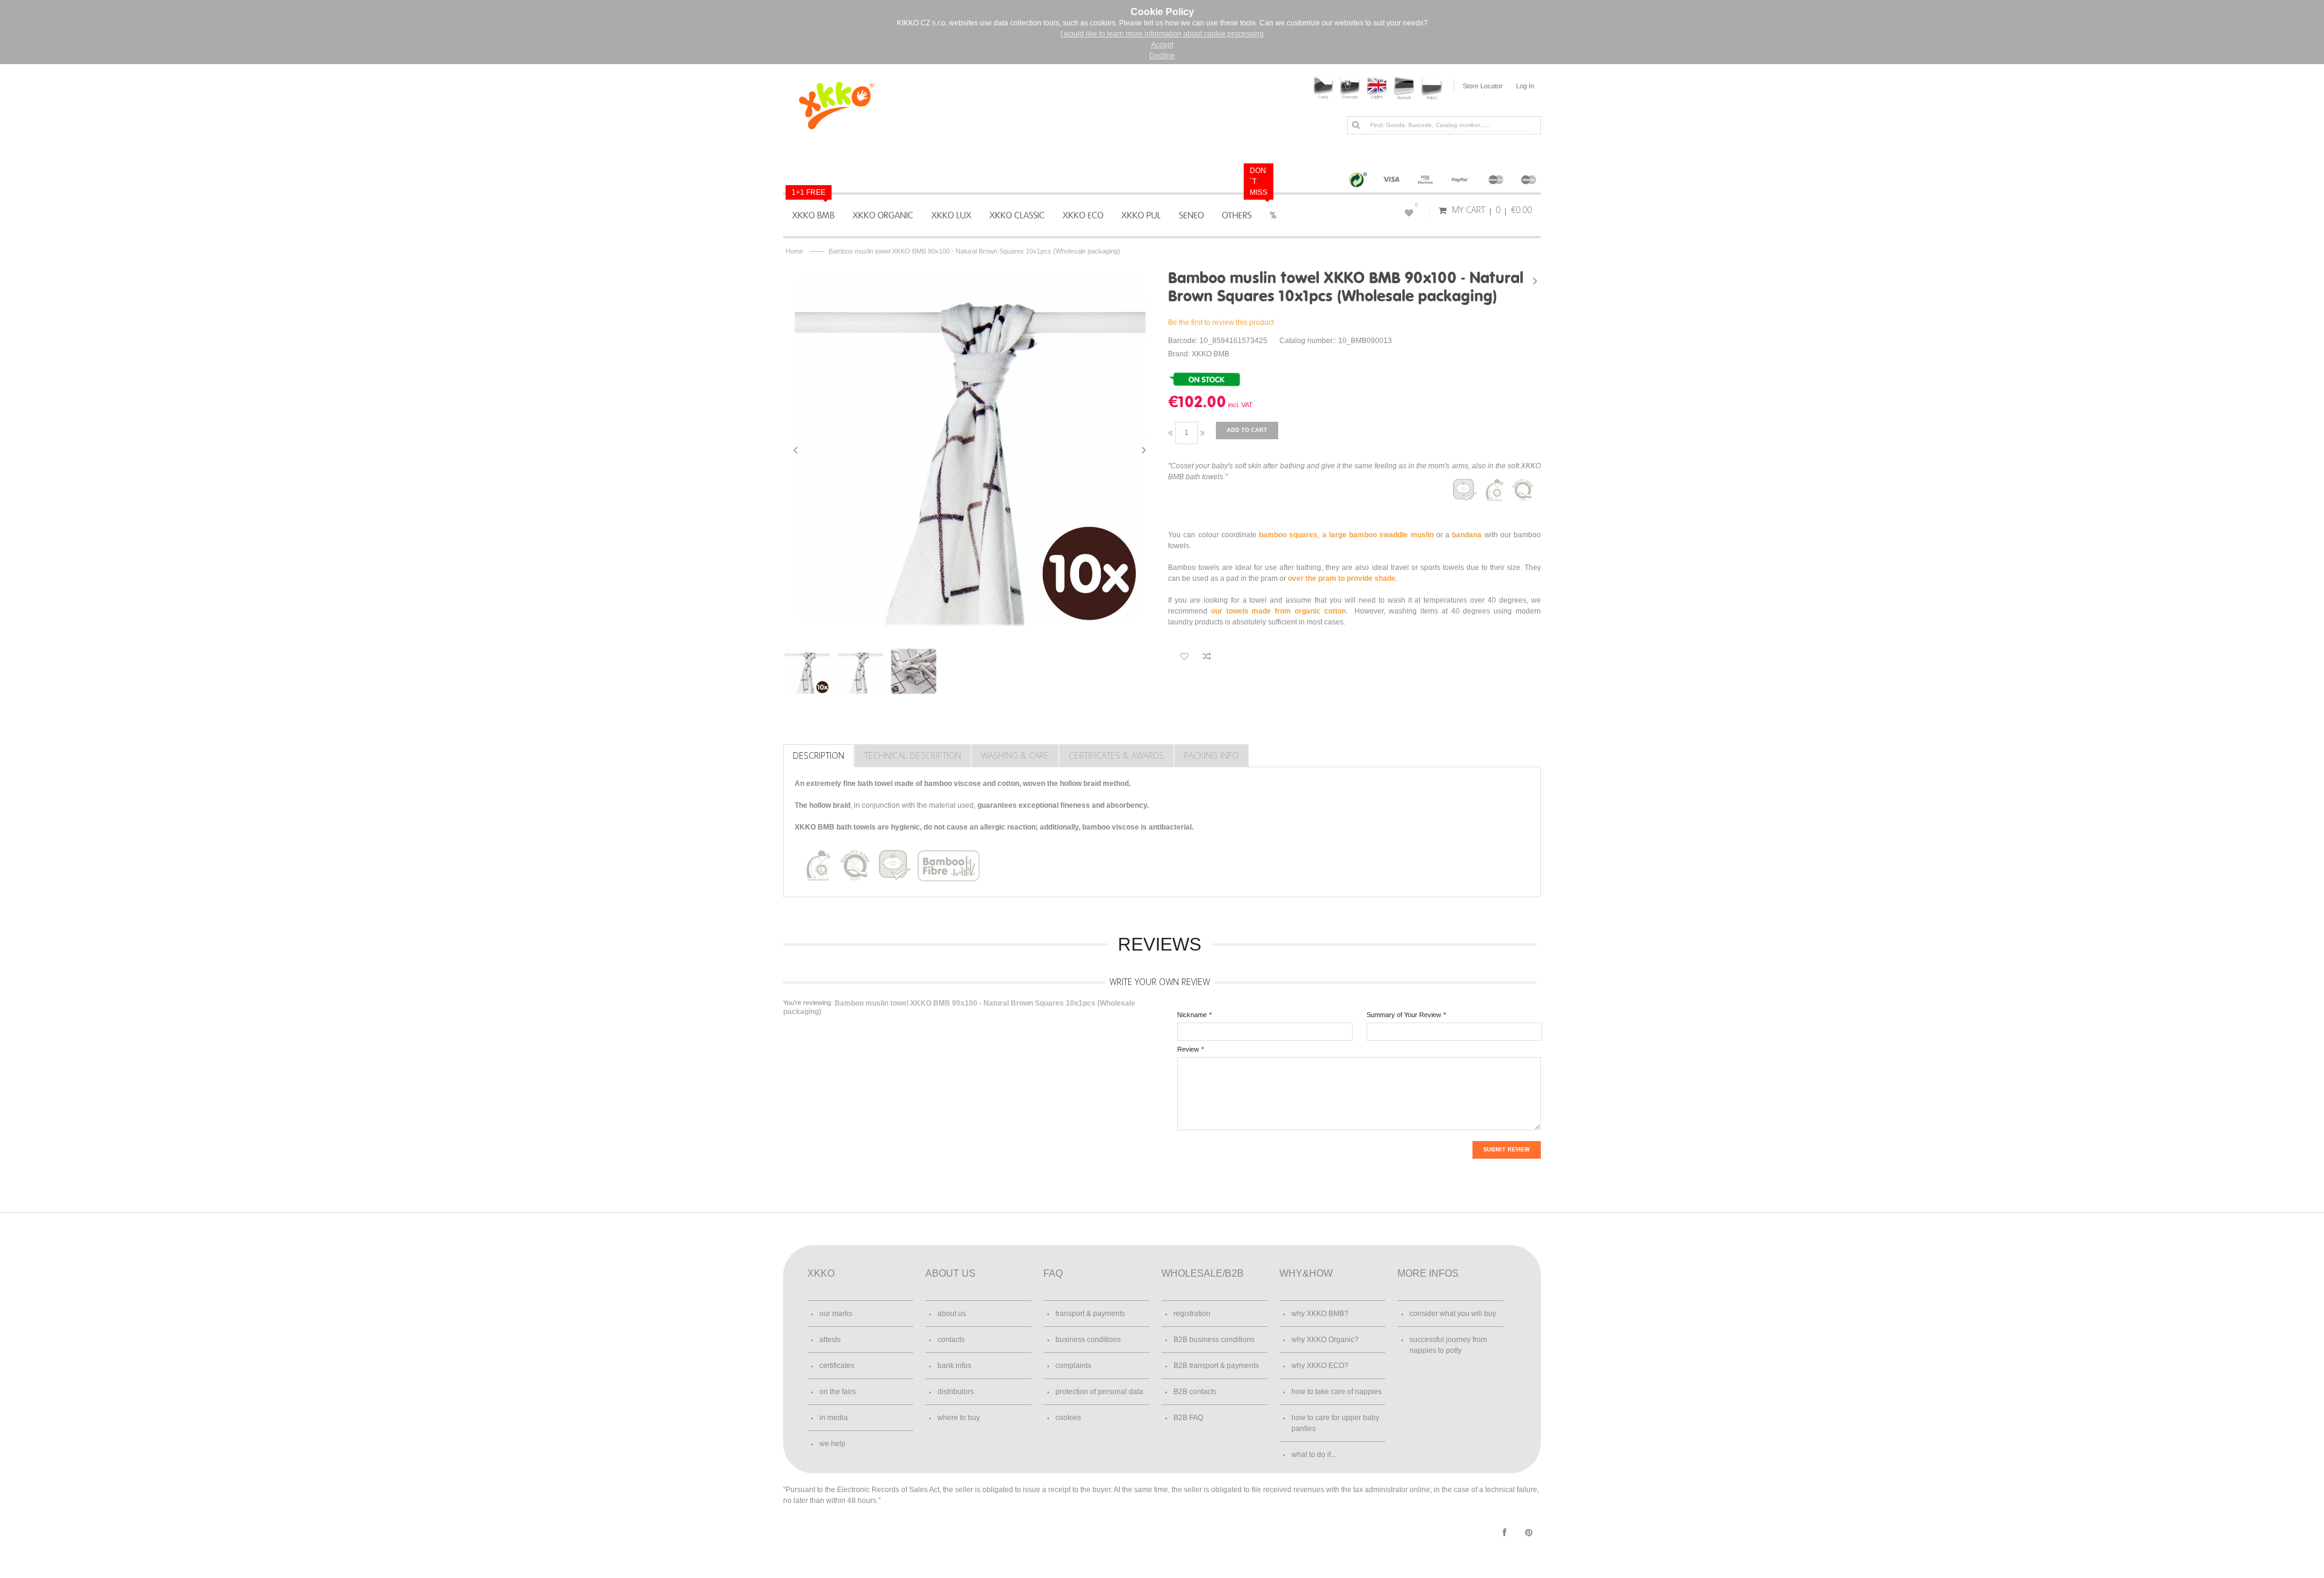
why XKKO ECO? (1320, 1366)
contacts (951, 1340)
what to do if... (1314, 1455)
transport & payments (1090, 1314)
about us (952, 1314)
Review (1188, 1049)
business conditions (1088, 1340)
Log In (1525, 86)
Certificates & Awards (1116, 755)
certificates (837, 1366)
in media (834, 1418)
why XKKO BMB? (1320, 1314)
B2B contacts (1195, 1392)
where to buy (959, 1418)
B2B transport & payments (1216, 1366)
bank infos (954, 1366)
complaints (1073, 1366)
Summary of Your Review (1404, 1015)
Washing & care (1015, 755)
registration (1192, 1314)
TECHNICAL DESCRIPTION (913, 755)
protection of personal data (1099, 1392)
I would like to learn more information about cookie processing (1162, 34)
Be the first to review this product (1221, 322)
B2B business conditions (1214, 1340)
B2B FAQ (1188, 1418)
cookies (1068, 1418)
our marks (836, 1314)
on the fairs (838, 1392)
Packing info (1211, 755)
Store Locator (1483, 86)
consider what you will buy (1453, 1314)
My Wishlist (1416, 205)
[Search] (1356, 125)
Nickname (1192, 1015)
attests (830, 1340)
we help (832, 1444)
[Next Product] (1535, 281)
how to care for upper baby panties (1335, 1423)
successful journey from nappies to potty (1448, 1345)
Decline (1162, 56)
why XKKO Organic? (1325, 1340)
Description (819, 755)
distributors (956, 1392)
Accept (1162, 45)
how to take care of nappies (1337, 1392)
